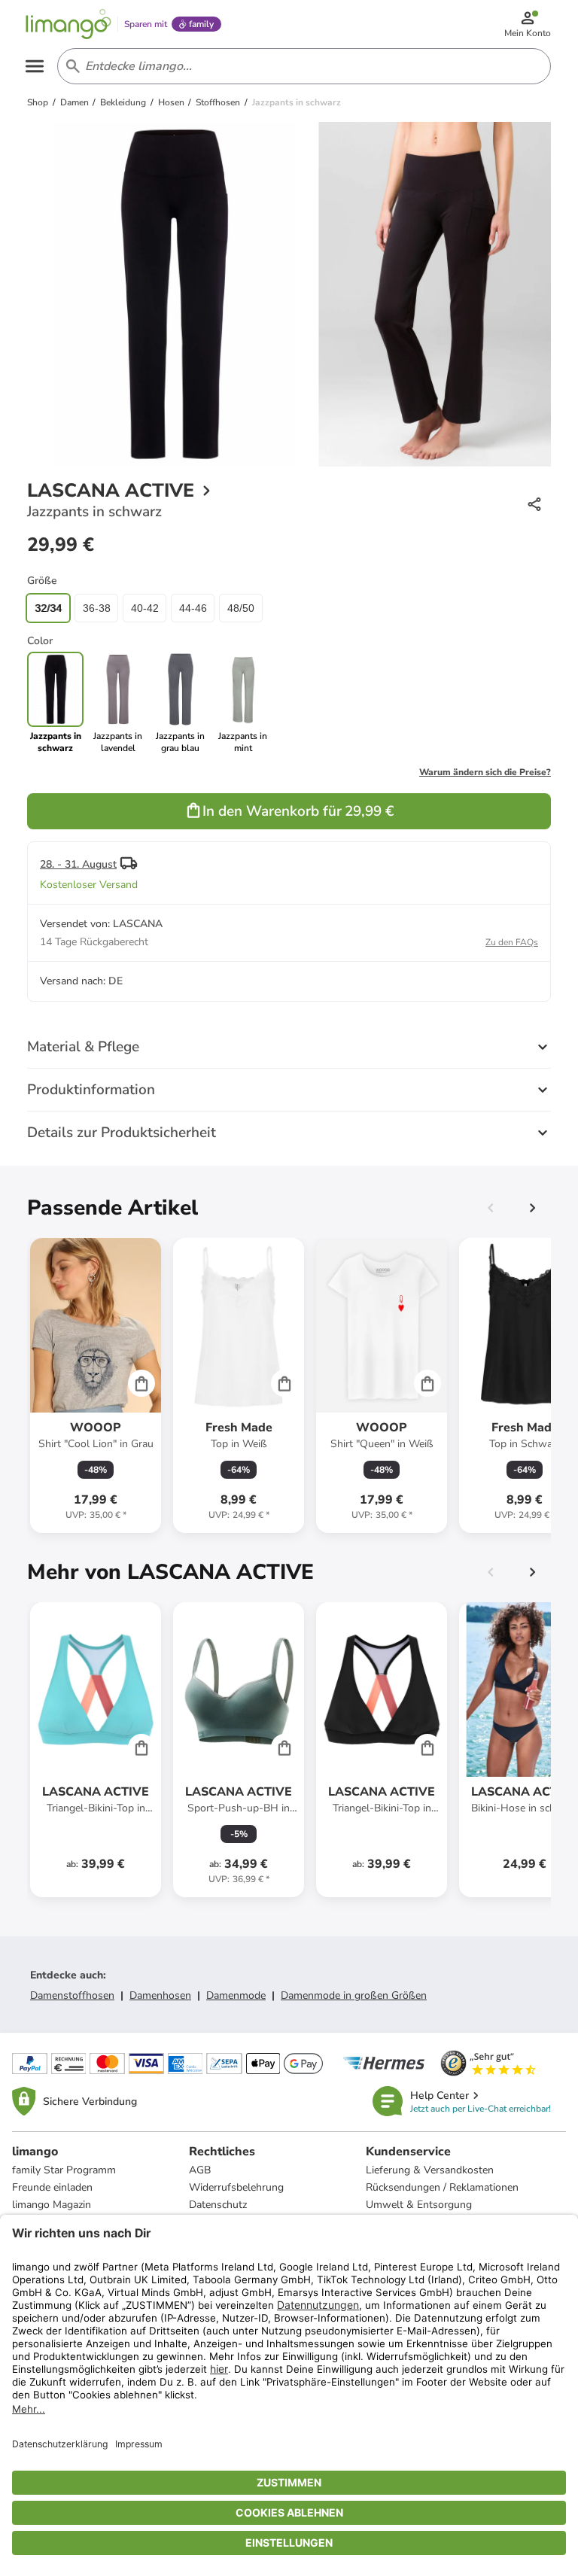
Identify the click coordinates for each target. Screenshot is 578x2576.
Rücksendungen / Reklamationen (442, 2187)
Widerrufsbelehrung (236, 2187)
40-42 (145, 608)
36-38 (97, 608)
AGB (200, 2170)
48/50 (241, 608)
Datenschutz (218, 2205)
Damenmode (236, 1995)
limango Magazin (52, 2205)
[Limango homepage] (68, 24)
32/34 (48, 608)
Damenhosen (160, 1995)
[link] (118, 703)
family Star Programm (64, 2170)
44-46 (193, 608)
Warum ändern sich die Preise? (485, 772)
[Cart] (141, 1383)
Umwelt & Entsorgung (419, 2205)
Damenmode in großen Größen (354, 1995)
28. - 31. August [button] (78, 864)
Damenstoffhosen (72, 1995)
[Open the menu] (35, 66)
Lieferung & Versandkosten (430, 2170)
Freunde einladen (52, 2187)
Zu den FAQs (512, 942)
